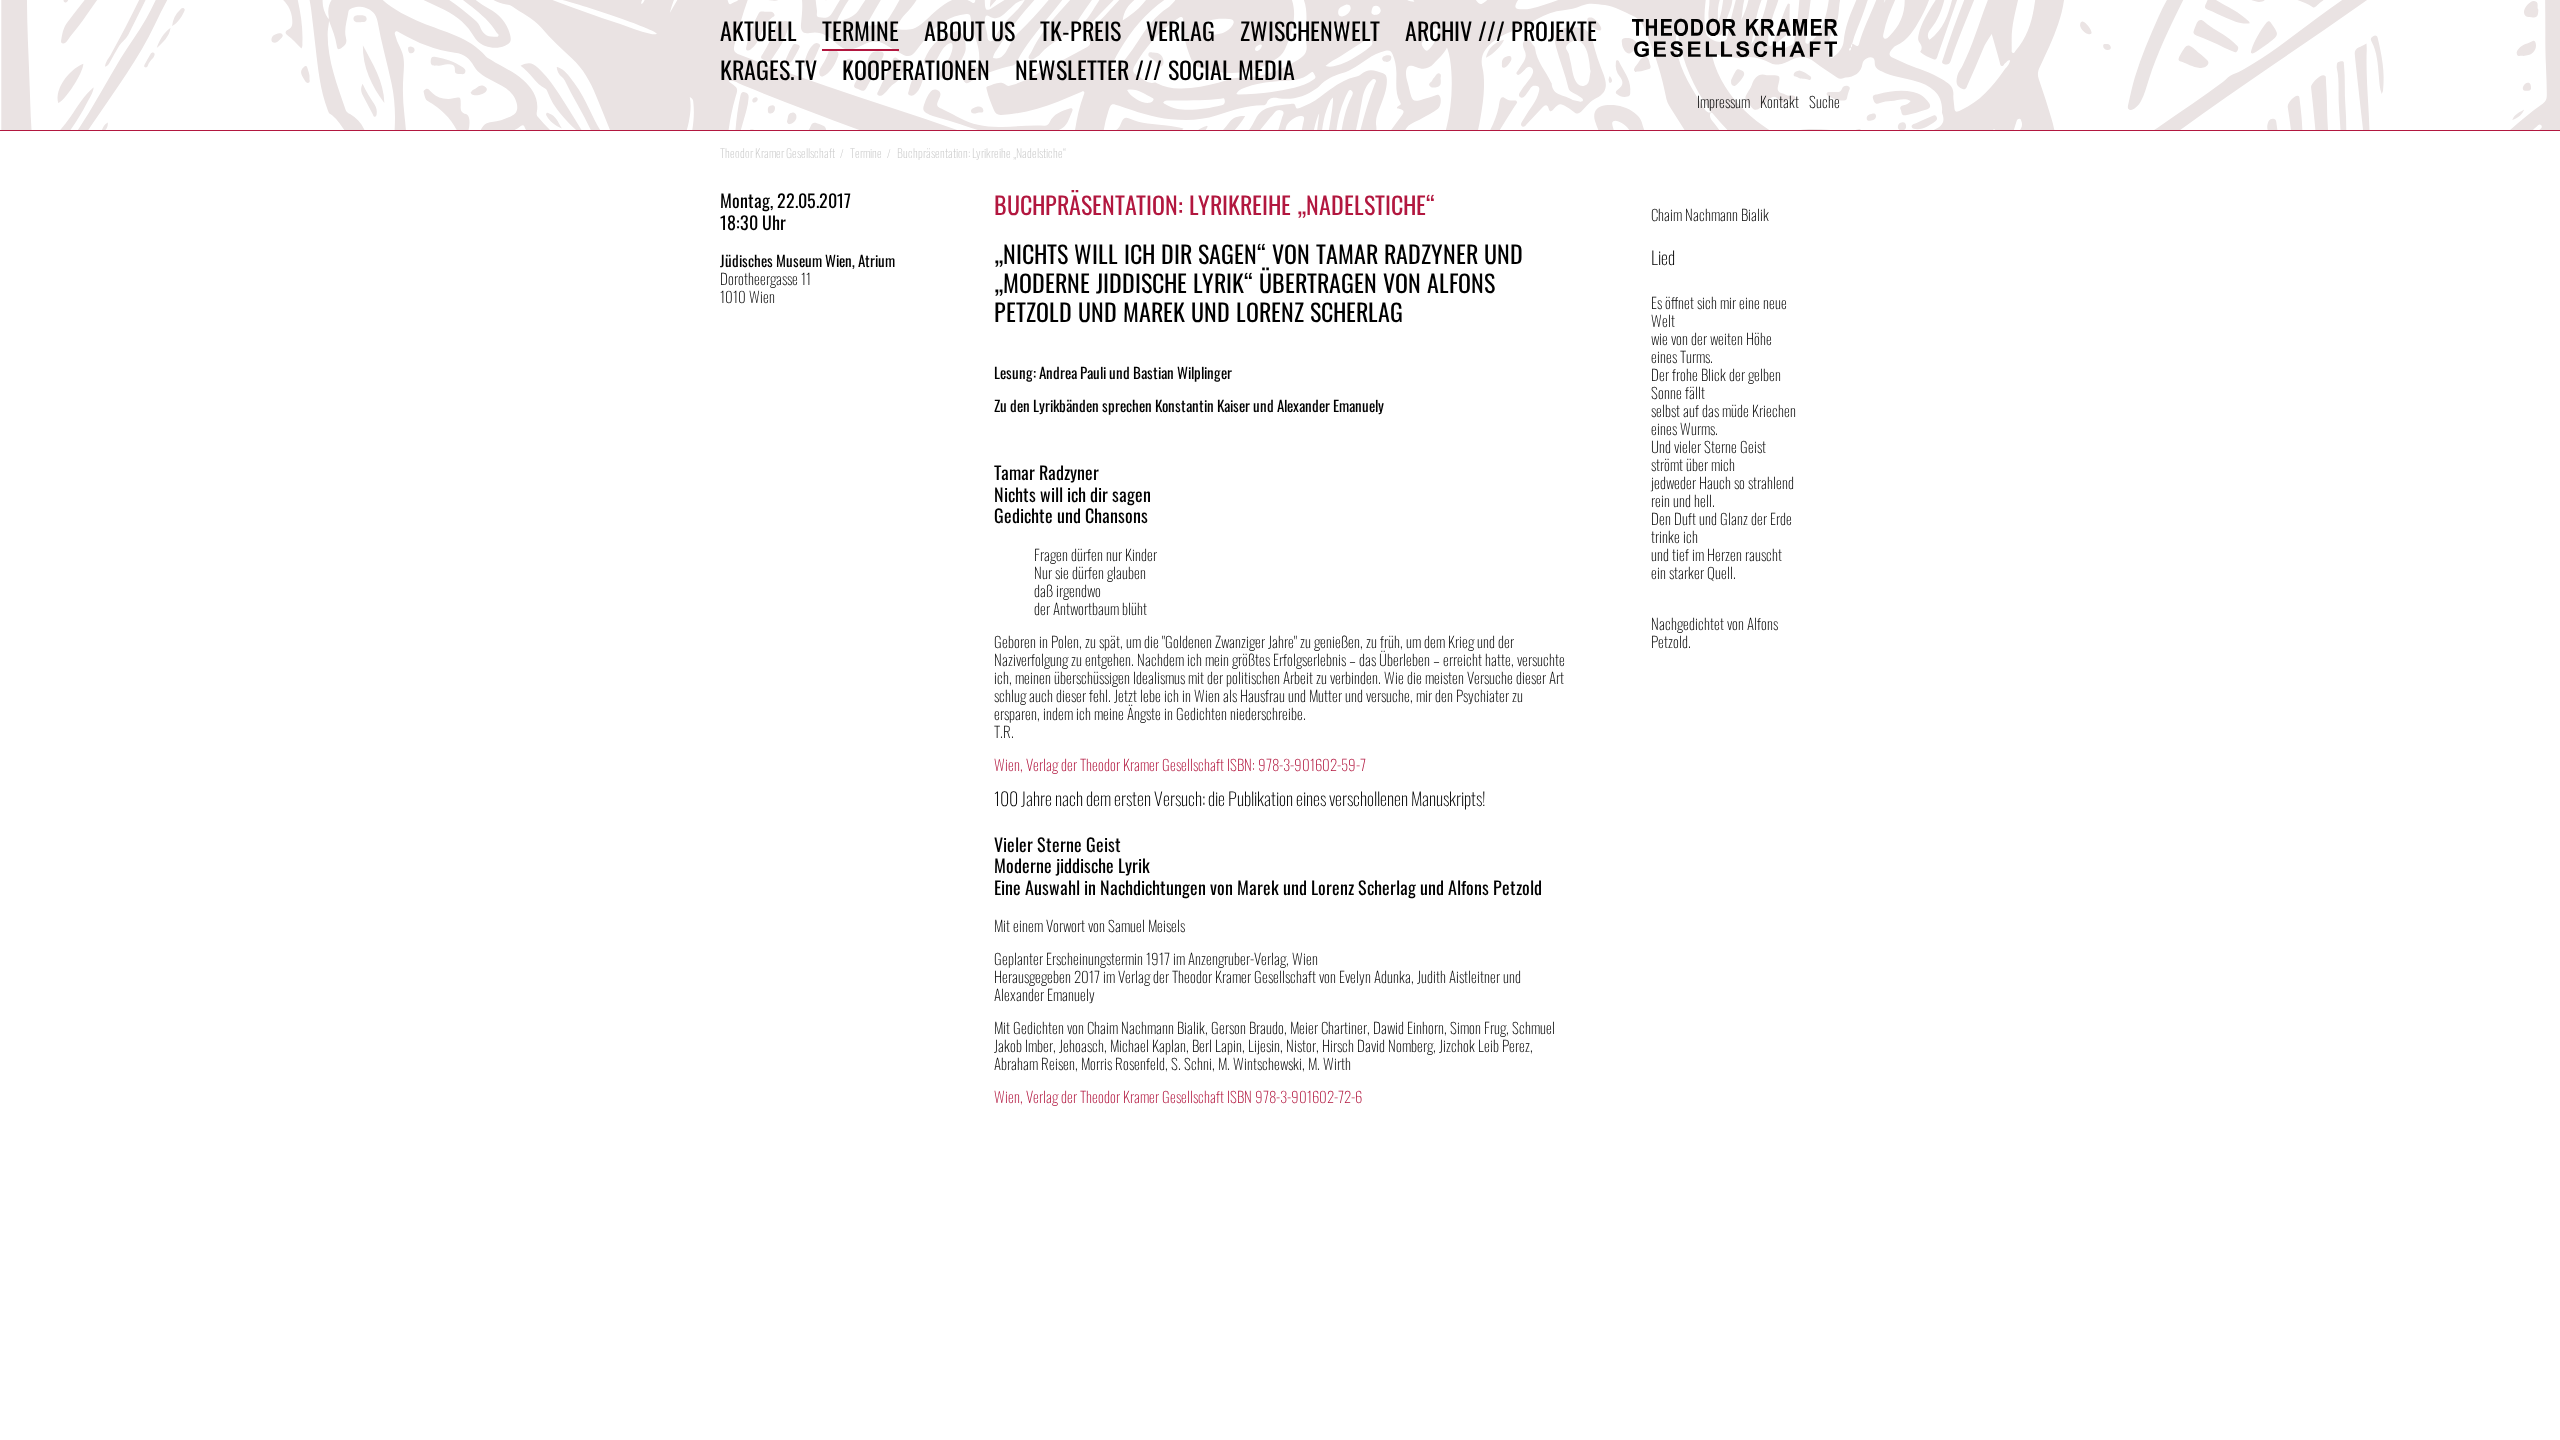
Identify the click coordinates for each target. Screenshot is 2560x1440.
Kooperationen (916, 69)
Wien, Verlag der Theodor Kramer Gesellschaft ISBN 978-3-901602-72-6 (1178, 1096)
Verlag (1180, 30)
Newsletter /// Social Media (1155, 69)
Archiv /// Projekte (1501, 30)
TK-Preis (1080, 30)
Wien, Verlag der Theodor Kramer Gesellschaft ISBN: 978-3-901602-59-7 (1180, 764)
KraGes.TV (768, 69)
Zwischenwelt (1310, 30)
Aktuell (758, 30)
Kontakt (1779, 101)
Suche (1824, 101)
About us (969, 30)
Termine (860, 30)
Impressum (1723, 101)
